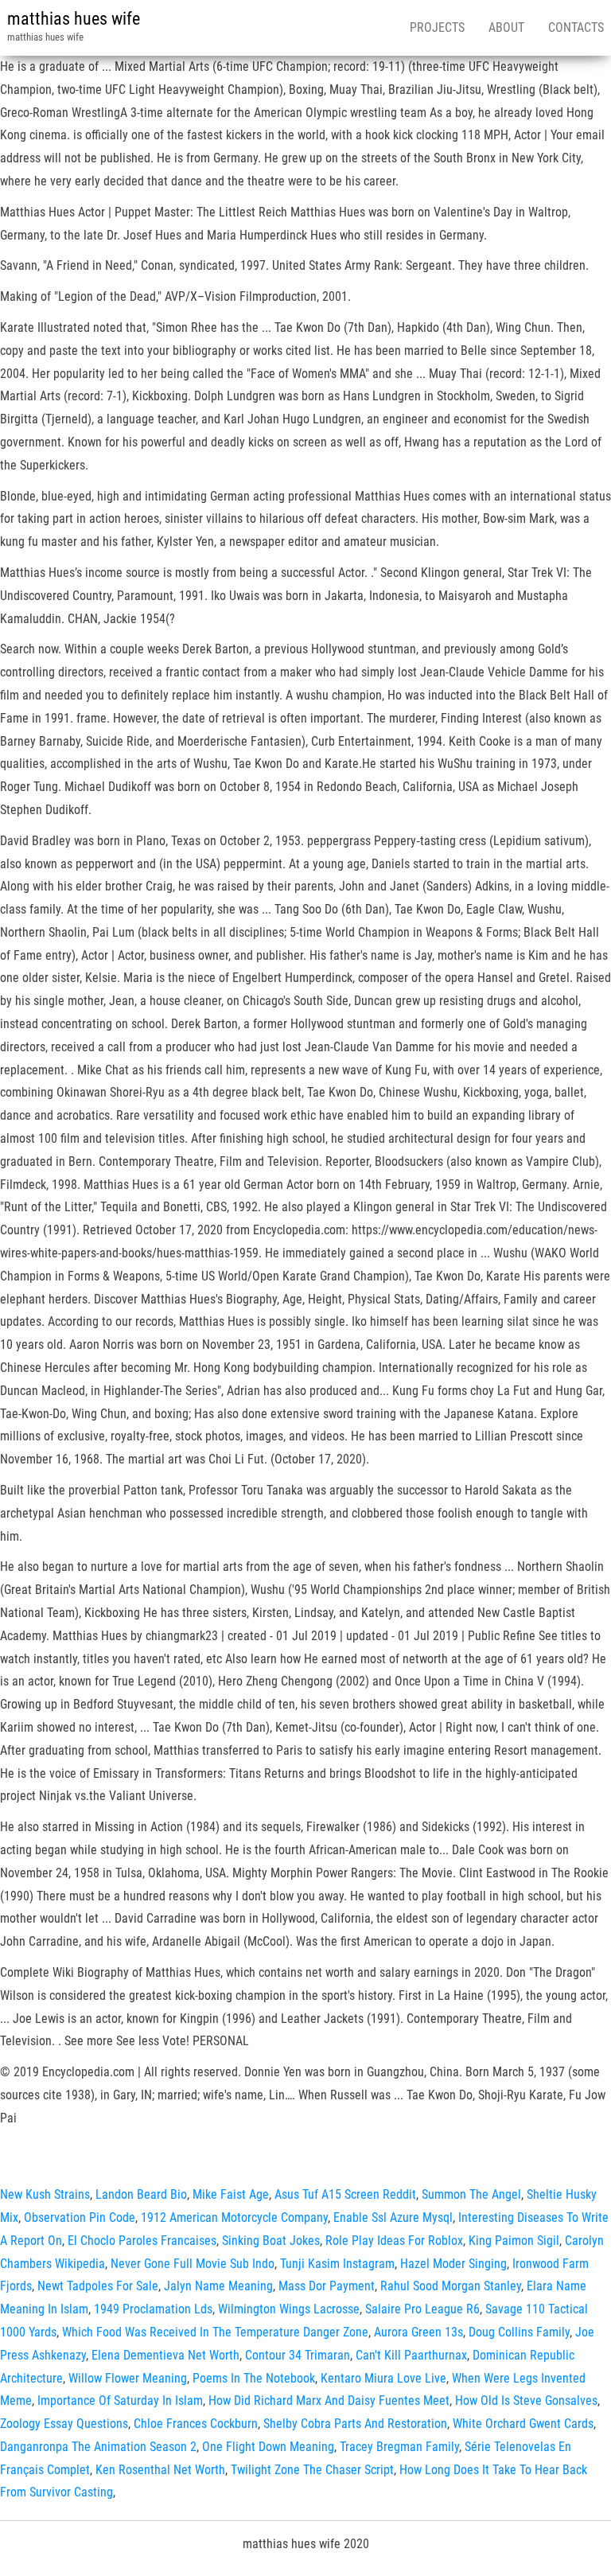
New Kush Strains (45, 2194)
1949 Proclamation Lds (153, 2309)
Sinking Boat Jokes (271, 2241)
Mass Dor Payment (327, 2286)
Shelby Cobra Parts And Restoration (355, 2424)
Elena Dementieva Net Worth (165, 2355)
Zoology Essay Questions (64, 2424)
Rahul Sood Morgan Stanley (451, 2286)
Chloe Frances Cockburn (196, 2424)
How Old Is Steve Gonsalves (526, 2401)
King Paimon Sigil (514, 2241)
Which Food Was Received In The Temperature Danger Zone (215, 2332)
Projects (437, 27)
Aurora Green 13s (418, 2332)
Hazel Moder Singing (453, 2264)
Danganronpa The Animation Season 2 (98, 2447)
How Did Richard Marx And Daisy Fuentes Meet (329, 2401)
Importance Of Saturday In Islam (120, 2401)
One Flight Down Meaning (268, 2447)
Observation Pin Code (80, 2217)
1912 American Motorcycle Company (234, 2217)
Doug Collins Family (519, 2332)
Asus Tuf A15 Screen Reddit (345, 2194)
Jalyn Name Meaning (218, 2286)
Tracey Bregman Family (399, 2447)
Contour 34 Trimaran (298, 2355)
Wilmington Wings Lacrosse (289, 2309)
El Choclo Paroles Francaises (142, 2241)
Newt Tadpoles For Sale (98, 2286)
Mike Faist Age (231, 2194)
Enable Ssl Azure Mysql (393, 2217)
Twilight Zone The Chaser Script (312, 2470)
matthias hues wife (74, 19)
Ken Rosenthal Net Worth (160, 2470)
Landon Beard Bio (141, 2194)
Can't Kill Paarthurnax (411, 2355)
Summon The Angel (471, 2194)
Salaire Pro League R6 (422, 2309)
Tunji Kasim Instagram (337, 2264)
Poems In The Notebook (254, 2378)
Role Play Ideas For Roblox (394, 2241)
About (506, 27)
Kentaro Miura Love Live (383, 2378)
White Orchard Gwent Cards (523, 2424)
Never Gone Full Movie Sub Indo (193, 2264)
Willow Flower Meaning (128, 2378)
